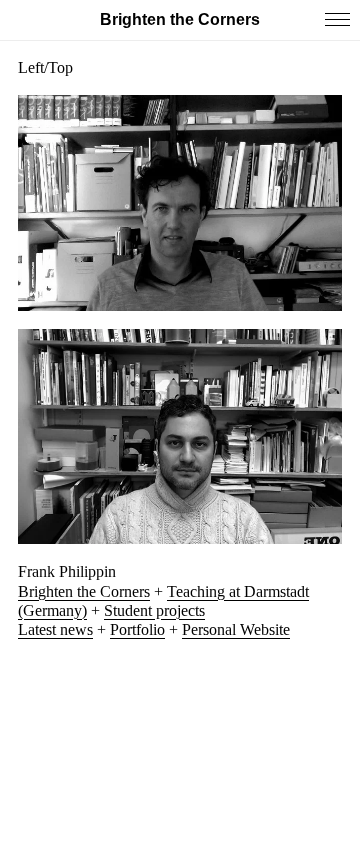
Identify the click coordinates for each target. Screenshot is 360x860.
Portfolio (137, 629)
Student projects (154, 610)
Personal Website (236, 629)
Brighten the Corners (84, 591)
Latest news (55, 629)
